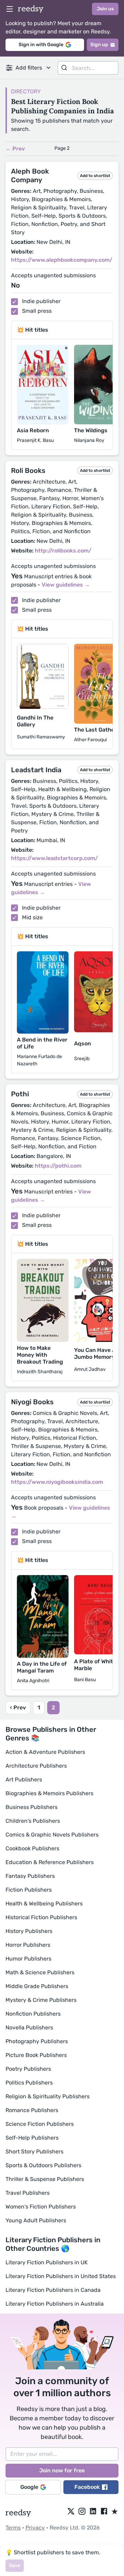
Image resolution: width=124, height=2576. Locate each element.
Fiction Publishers (29, 1890)
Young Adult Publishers (36, 2220)
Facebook (87, 2487)
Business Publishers (32, 1807)
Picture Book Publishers (36, 2055)
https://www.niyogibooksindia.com (57, 1482)
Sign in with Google (41, 45)
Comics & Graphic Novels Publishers (52, 1835)
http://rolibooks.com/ (63, 551)
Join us (105, 9)
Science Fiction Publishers (40, 2124)
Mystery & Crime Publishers (41, 2000)
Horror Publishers (28, 1945)
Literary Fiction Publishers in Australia (55, 2304)
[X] (71, 2512)
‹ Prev (18, 1708)
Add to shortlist (95, 176)
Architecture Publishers (36, 1766)
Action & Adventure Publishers (45, 1752)
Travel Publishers (28, 2193)
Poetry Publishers (28, 2069)
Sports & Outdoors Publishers (43, 2165)
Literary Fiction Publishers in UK (47, 2262)
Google (29, 2487)
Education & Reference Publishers (50, 1862)
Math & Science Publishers (40, 1972)
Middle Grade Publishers (37, 1986)
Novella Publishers (29, 2027)
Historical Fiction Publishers (41, 1917)
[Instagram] (82, 2512)
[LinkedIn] (93, 2512)
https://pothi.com (58, 1166)
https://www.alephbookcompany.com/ (62, 260)
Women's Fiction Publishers (41, 2207)
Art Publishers (24, 1780)
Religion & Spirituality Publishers (48, 2096)
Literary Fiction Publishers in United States (61, 2276)
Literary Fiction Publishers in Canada (53, 2290)
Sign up (99, 45)
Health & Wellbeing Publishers (44, 1903)
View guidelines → (66, 585)
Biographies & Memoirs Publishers (49, 1793)
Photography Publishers (37, 2041)
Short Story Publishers (34, 2151)
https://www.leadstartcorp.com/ (54, 858)
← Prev (15, 149)
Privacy (35, 2528)
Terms (13, 2528)
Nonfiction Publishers (33, 2014)
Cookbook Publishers (32, 1848)
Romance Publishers (32, 2110)
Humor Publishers (28, 1959)
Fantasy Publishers (30, 1876)
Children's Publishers (33, 1821)
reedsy (31, 9)
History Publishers (29, 1931)
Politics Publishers (29, 2083)
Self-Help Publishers (32, 2138)
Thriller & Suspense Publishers (45, 2179)
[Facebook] (104, 2512)
